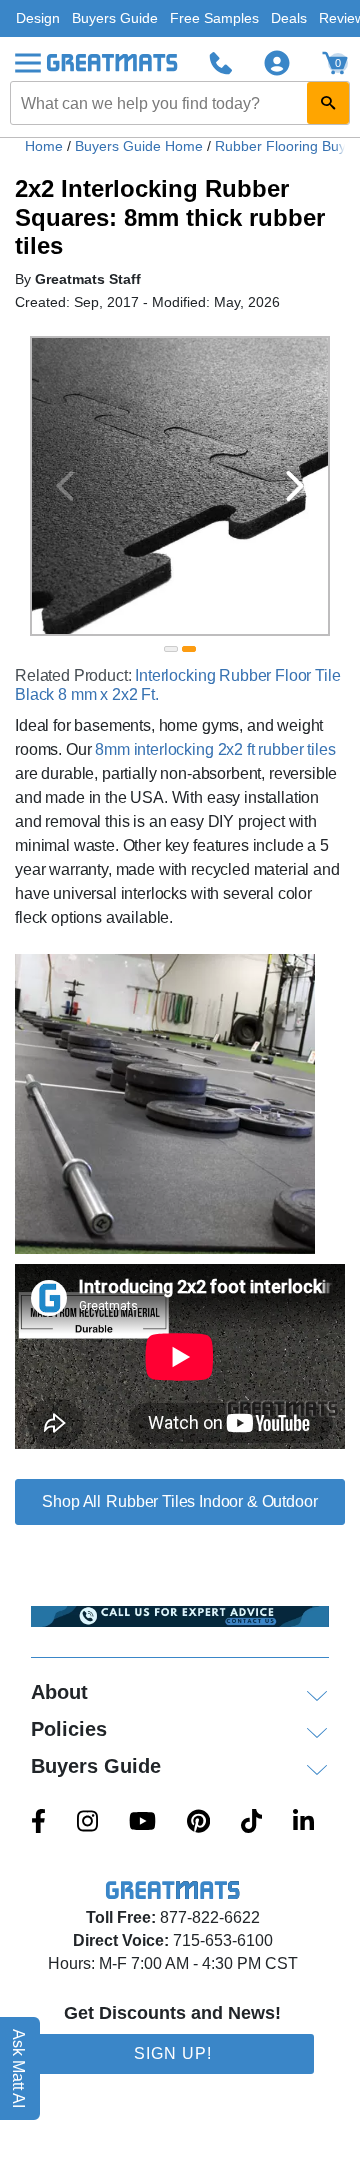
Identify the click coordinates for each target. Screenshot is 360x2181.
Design (38, 18)
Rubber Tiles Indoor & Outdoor (211, 1501)
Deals (289, 18)
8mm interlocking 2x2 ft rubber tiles (215, 749)
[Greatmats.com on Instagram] (87, 1823)
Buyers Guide (115, 18)
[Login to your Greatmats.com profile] (277, 63)
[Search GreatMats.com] (328, 103)
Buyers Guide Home (141, 146)
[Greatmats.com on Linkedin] (303, 1823)
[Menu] (28, 63)
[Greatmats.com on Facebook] (38, 1823)
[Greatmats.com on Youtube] (142, 1823)
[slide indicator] (171, 649)
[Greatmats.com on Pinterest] (198, 1823)
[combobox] (180, 103)
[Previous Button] (65, 486)
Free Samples (214, 18)
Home (44, 146)
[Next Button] (295, 486)
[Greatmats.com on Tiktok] (251, 1823)
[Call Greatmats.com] (221, 63)
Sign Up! (173, 2053)
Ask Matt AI (19, 2068)
